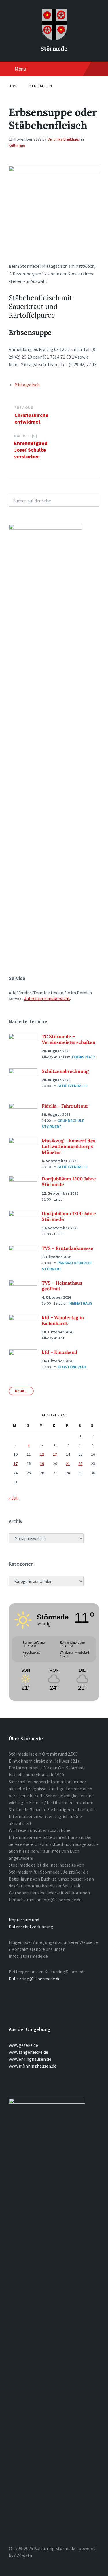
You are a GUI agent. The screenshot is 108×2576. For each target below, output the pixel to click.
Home (14, 86)
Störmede (54, 48)
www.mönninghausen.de (33, 2066)
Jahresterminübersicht (47, 998)
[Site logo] (54, 39)
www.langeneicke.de (28, 2052)
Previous (24, 408)
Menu (20, 69)
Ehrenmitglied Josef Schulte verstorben (31, 450)
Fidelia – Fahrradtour (65, 1106)
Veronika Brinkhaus (64, 139)
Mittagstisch (27, 385)
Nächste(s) (26, 436)
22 (80, 1464)
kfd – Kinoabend (60, 1352)
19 (42, 1464)
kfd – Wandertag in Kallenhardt (63, 1320)
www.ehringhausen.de (30, 2059)
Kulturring (17, 145)
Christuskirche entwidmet (31, 418)
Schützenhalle (73, 1086)
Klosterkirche (72, 1367)
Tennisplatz (83, 1057)
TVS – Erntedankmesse (68, 1248)
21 (68, 1464)
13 (55, 1454)
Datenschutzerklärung (31, 1927)
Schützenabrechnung (65, 1071)
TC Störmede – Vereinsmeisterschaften (69, 1039)
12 (42, 1454)
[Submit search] (92, 501)
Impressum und (24, 1920)
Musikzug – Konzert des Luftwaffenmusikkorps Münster (69, 1146)
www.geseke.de (23, 2045)
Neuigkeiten (41, 86)
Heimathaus (81, 1303)
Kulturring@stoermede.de (35, 1979)
